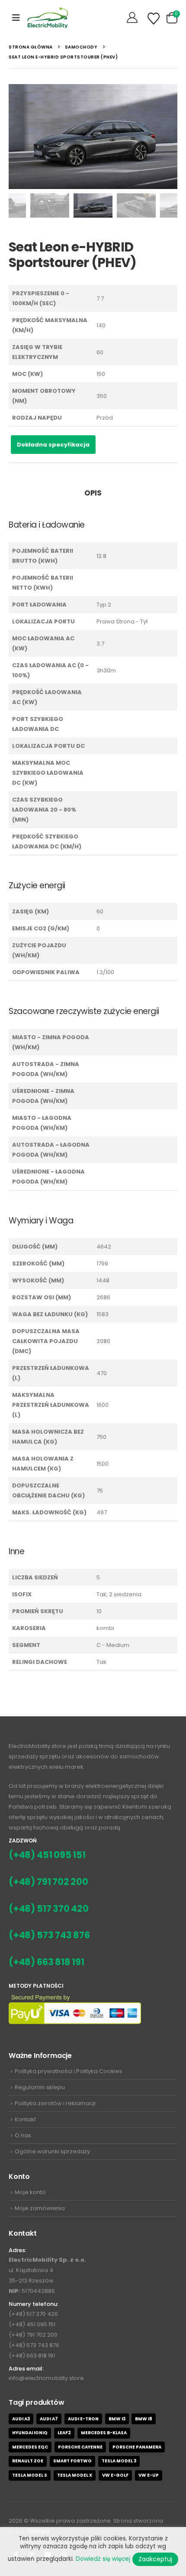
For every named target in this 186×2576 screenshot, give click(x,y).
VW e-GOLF (115, 2475)
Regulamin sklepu (40, 2087)
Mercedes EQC (30, 2447)
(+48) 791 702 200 (48, 1882)
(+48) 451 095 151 (47, 1855)
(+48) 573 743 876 (49, 1935)
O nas (23, 2135)
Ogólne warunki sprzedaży (52, 2151)
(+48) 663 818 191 (46, 1962)
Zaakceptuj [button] (155, 2559)
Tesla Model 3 (119, 2461)
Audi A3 (21, 2419)
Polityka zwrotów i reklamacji (55, 2103)
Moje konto (30, 2192)
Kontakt (25, 2119)
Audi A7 (49, 2419)
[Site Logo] (48, 18)
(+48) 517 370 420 (49, 1909)
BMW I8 (144, 2419)
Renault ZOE (28, 2461)
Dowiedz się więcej (103, 2559)
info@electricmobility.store (46, 2378)
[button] (16, 18)
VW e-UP (149, 2475)
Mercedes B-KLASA (104, 2433)
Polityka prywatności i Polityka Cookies (69, 2071)
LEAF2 (64, 2433)
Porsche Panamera (137, 2447)
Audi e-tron (83, 2419)
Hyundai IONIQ (30, 2433)
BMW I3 (117, 2419)
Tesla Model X (75, 2475)
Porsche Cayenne (80, 2447)
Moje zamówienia (40, 2208)
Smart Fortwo (72, 2461)
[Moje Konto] (133, 18)
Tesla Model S (30, 2475)
